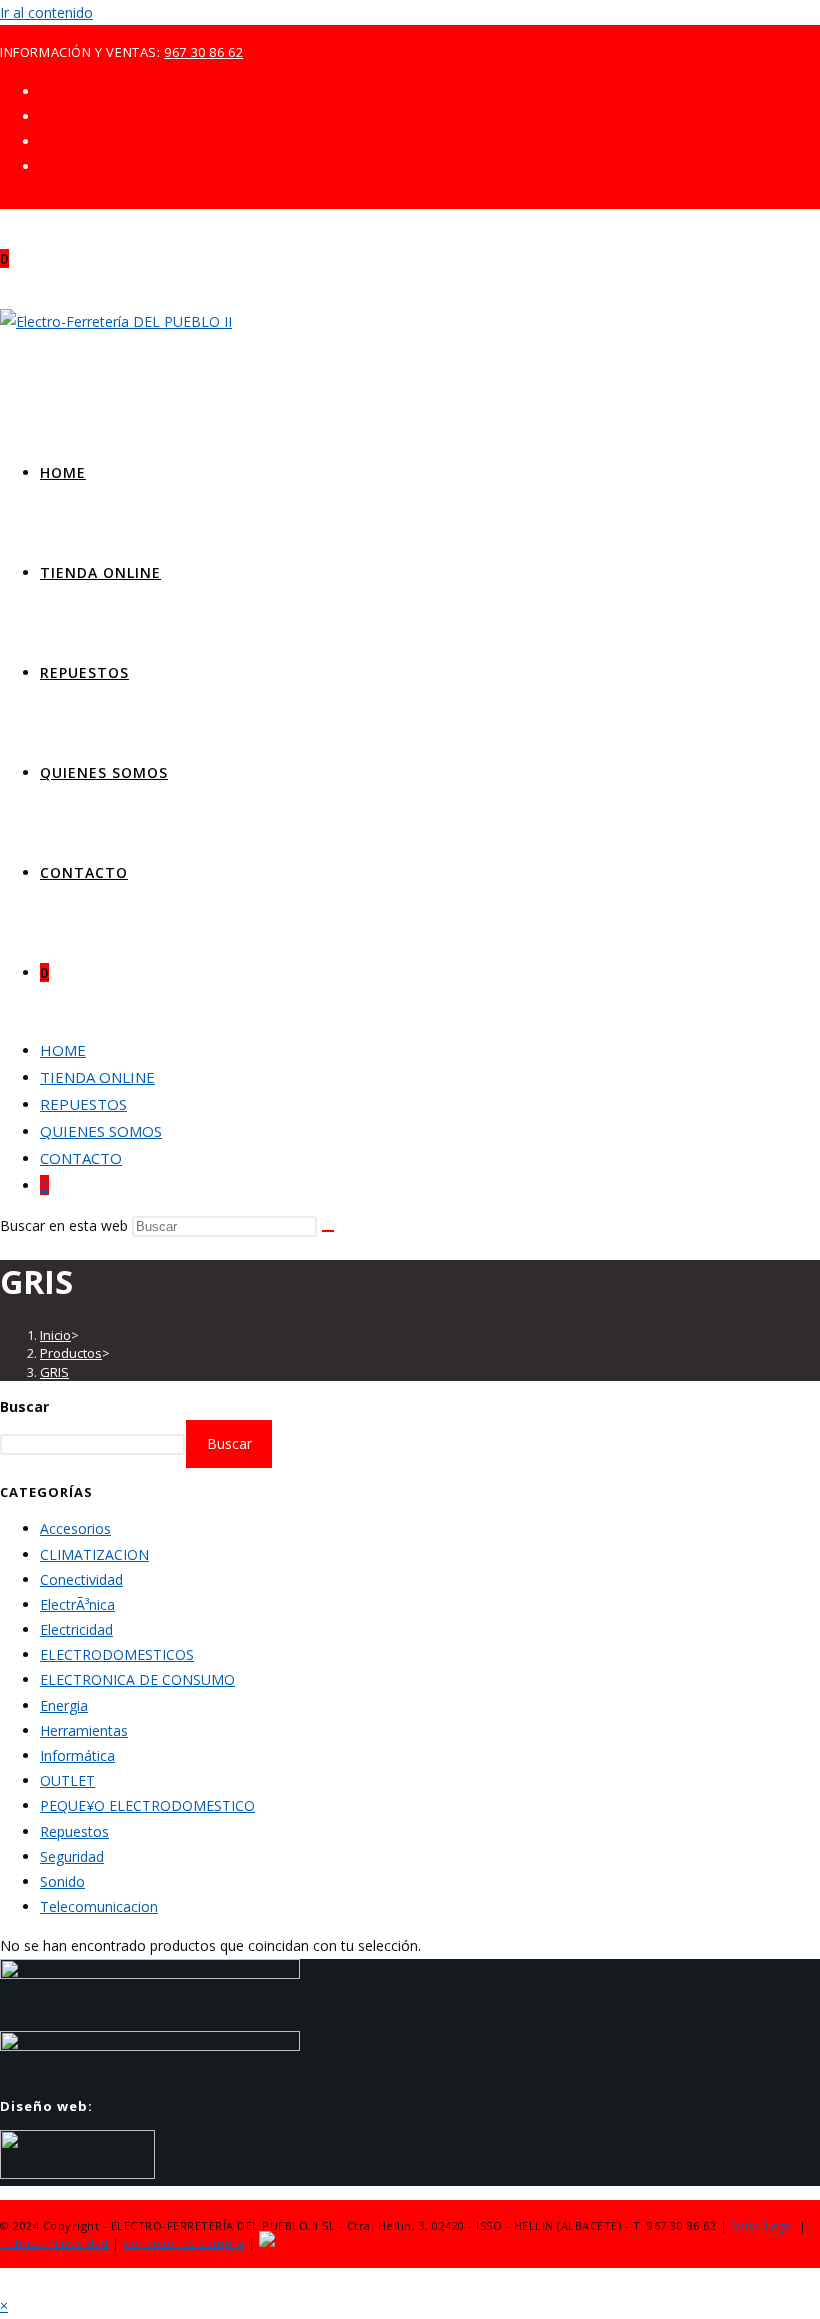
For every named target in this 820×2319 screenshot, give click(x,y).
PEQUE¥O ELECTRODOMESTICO (147, 1805)
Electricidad (76, 1629)
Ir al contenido (46, 12)
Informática (77, 1755)
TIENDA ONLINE (97, 1077)
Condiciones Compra (183, 2242)
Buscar (24, 1406)
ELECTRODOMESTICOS (117, 1654)
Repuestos (74, 1831)
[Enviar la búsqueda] (328, 1231)
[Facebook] (45, 116)
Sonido (62, 1881)
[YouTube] (45, 166)
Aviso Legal (763, 2225)
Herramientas (84, 1730)
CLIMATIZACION (94, 1554)
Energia (64, 1705)
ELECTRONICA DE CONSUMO (137, 1679)
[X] (45, 91)
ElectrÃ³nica (77, 1604)
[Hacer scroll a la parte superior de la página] (5, 2280)
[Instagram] (45, 141)
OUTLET (67, 1780)
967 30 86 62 (203, 52)
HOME (63, 1050)
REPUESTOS (83, 1104)
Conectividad (81, 1579)
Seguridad (72, 1856)
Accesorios (75, 1528)
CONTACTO (81, 1158)
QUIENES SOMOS (101, 1131)
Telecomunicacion (99, 1906)
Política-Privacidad (54, 2242)
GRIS (54, 1372)
